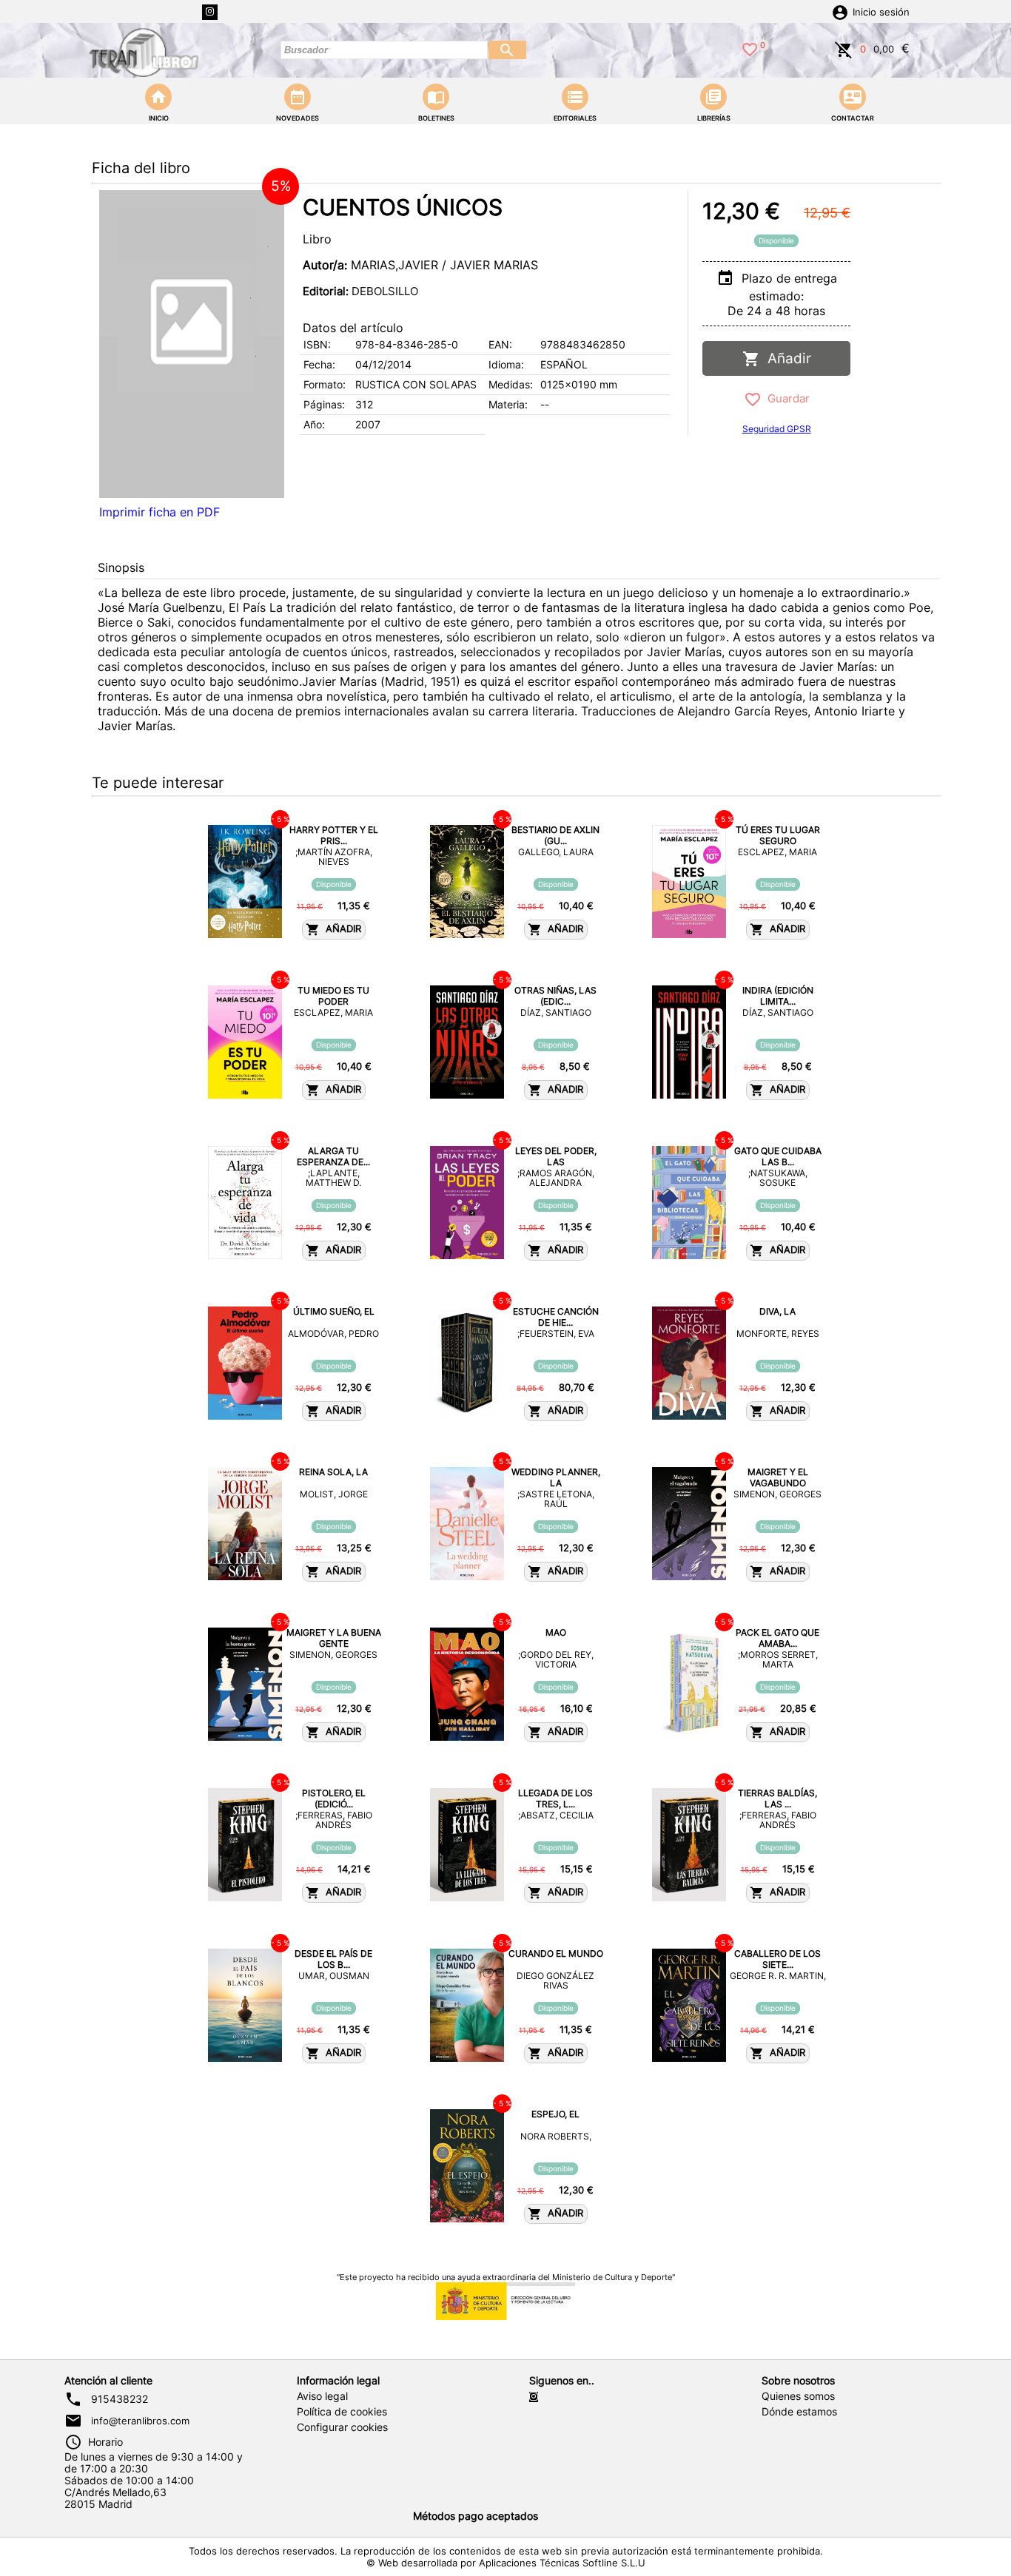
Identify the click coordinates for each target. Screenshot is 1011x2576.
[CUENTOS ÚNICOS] (192, 344)
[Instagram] (210, 12)
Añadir (786, 358)
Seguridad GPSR (777, 429)
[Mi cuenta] (840, 11)
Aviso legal (322, 2396)
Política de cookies (342, 2412)
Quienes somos (798, 2396)
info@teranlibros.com (140, 2421)
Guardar (786, 398)
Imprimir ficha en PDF (159, 512)
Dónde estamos (799, 2412)
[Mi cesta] (844, 48)
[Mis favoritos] (750, 48)
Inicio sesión (881, 12)
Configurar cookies (342, 2427)
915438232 (120, 2399)
